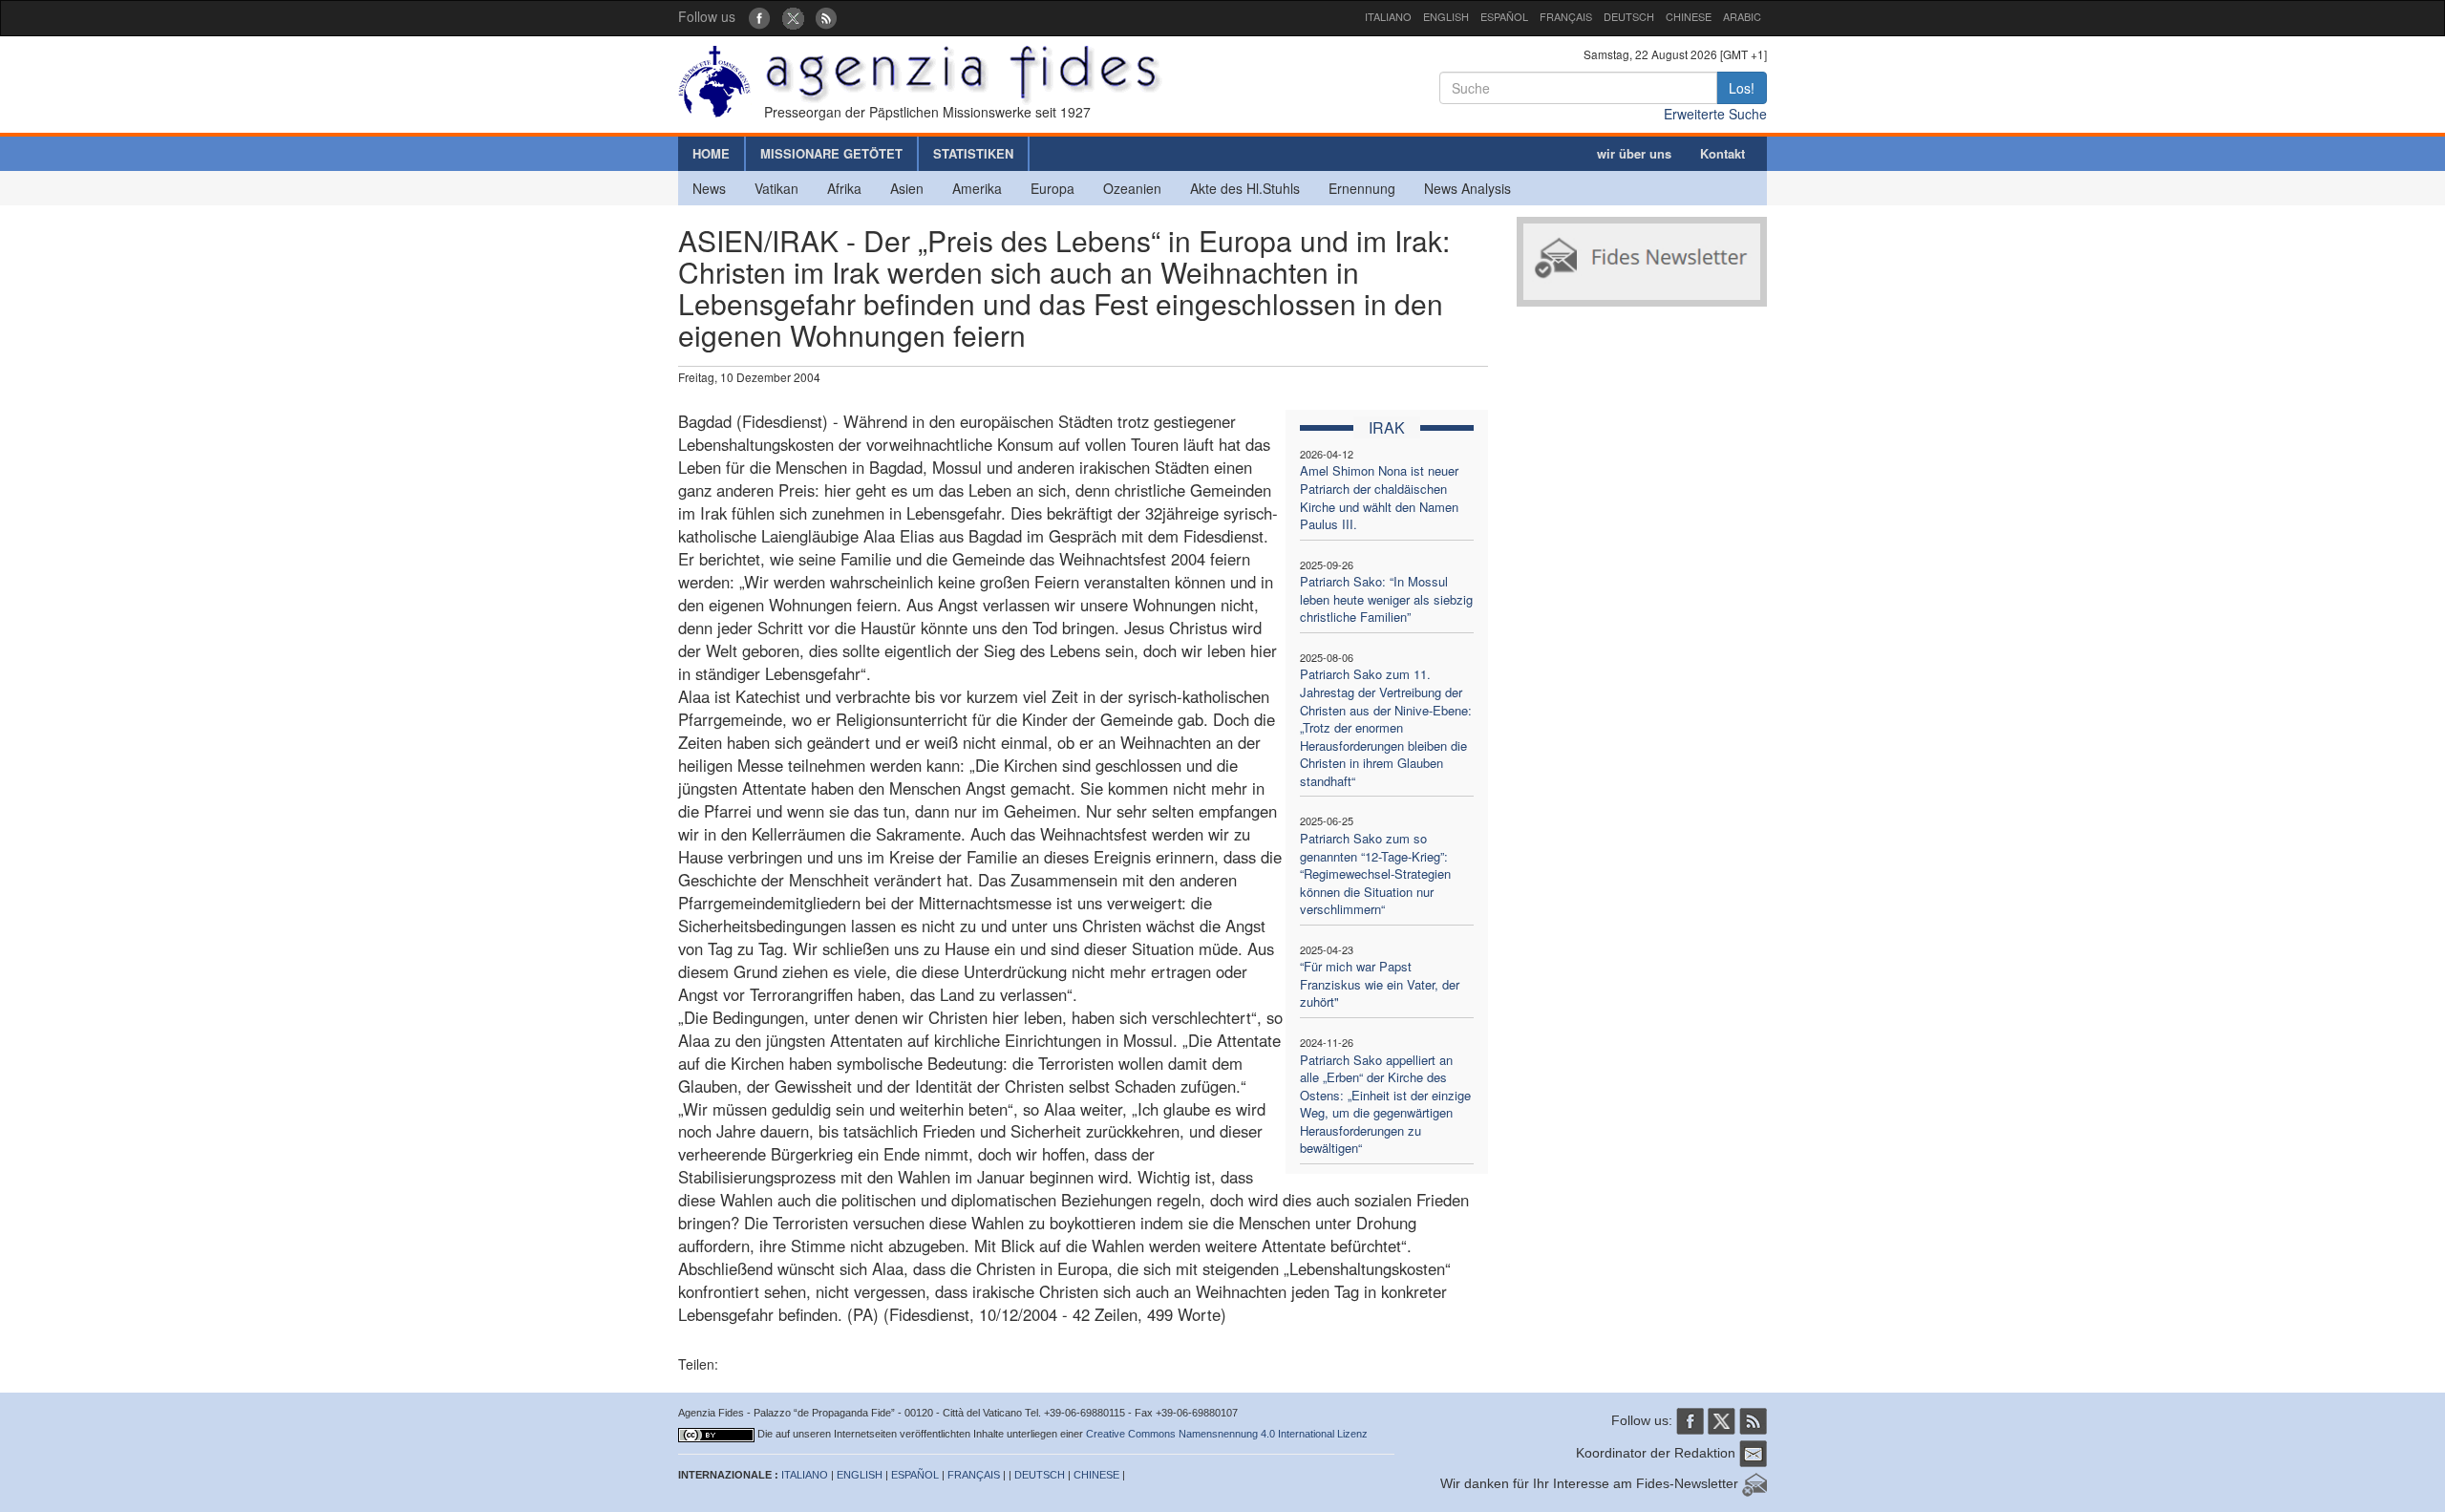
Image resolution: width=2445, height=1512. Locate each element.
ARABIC (1742, 16)
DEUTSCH (1629, 16)
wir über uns (1634, 153)
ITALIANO (1388, 16)
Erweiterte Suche (1715, 114)
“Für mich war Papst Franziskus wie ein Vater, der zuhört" (1380, 984)
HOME (711, 153)
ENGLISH (1446, 16)
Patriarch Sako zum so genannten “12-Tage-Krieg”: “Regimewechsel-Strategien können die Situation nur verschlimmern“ (1375, 873)
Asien (907, 188)
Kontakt (1722, 153)
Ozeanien (1132, 188)
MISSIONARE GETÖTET (831, 153)
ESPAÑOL (1504, 16)
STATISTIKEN (973, 153)
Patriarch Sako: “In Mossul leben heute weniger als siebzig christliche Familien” (1386, 599)
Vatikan (776, 188)
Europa (1052, 188)
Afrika (844, 188)
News (709, 188)
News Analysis (1467, 188)
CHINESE (1689, 16)
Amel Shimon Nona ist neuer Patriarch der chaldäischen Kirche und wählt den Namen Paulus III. (1379, 497)
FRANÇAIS (1566, 16)
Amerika (977, 188)
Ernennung (1362, 188)
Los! (1742, 88)
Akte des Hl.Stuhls (1245, 188)
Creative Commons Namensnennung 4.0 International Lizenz (1227, 1434)
